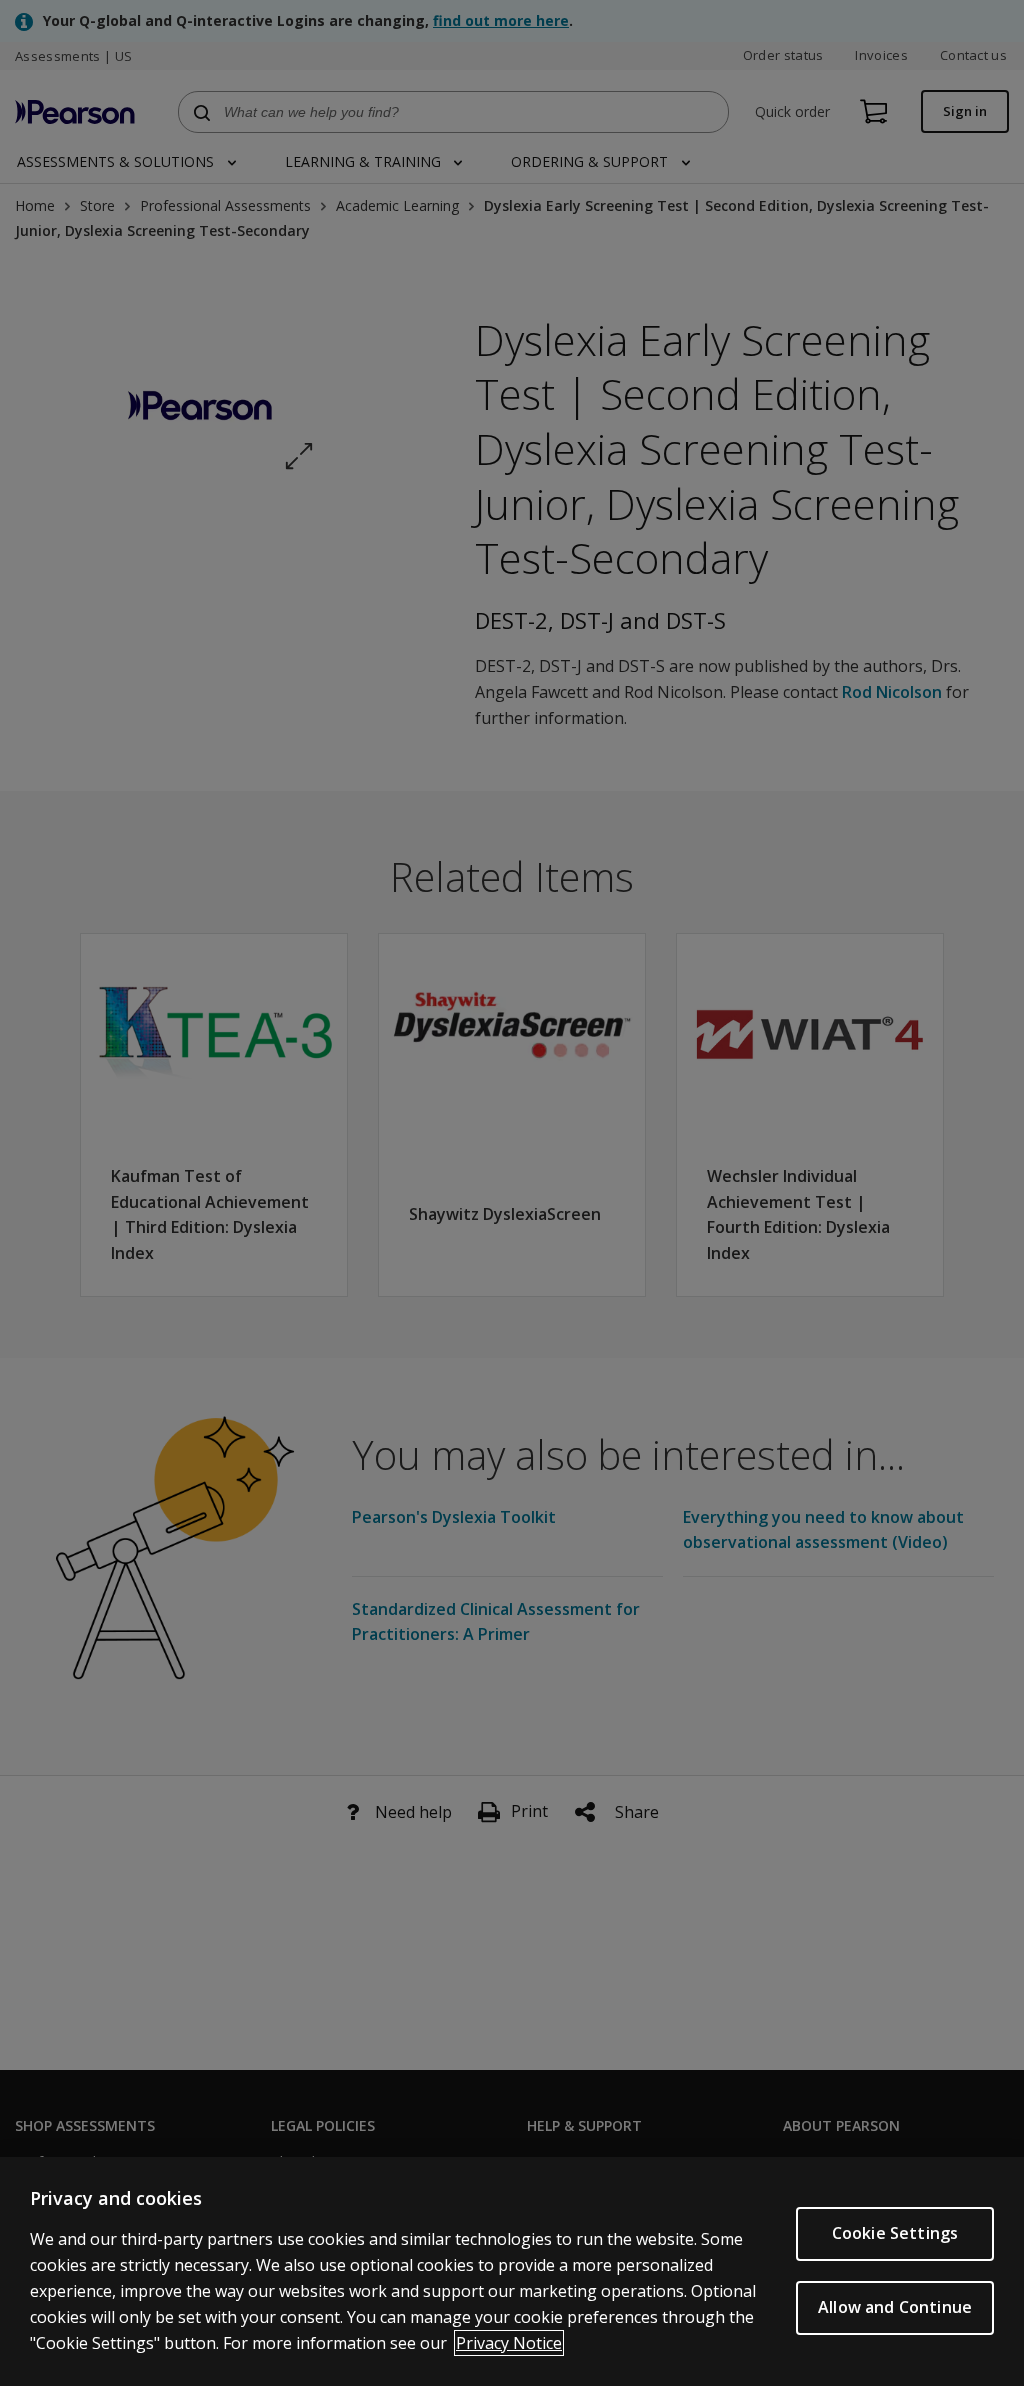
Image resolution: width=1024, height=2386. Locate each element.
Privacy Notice (509, 2343)
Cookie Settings (895, 2233)
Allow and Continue (895, 2307)
